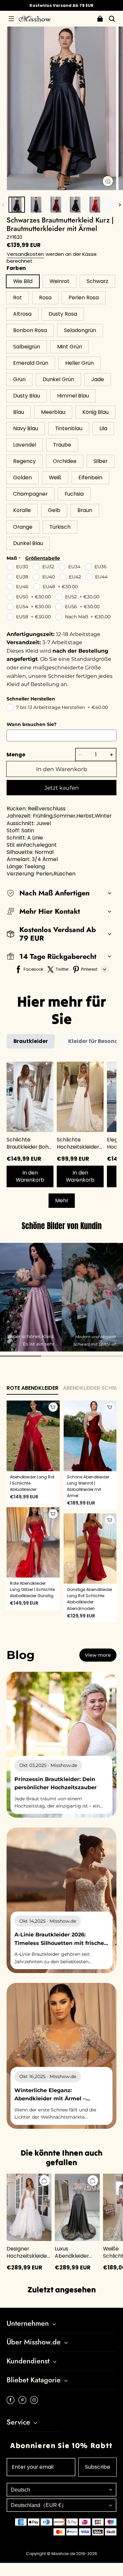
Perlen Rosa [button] (84, 298)
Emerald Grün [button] (31, 363)
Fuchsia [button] (74, 494)
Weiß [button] (55, 477)
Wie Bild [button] (23, 281)
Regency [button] (24, 461)
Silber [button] (101, 461)
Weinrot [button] (60, 281)
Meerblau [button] (53, 412)
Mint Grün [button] (70, 347)
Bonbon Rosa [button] (30, 330)
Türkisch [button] (60, 527)
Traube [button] (62, 445)
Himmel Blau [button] (73, 396)
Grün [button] (19, 379)
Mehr (62, 1200)
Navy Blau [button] (26, 428)
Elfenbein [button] (90, 477)
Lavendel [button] (25, 445)
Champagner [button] (30, 494)
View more (98, 1655)
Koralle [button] (22, 510)
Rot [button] (18, 298)
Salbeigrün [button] (27, 347)
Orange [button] (23, 527)
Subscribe (98, 2467)
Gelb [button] (54, 510)
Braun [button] (85, 510)
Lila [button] (103, 428)
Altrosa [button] (22, 314)
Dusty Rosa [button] (63, 314)
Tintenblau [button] (69, 428)
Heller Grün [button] (80, 363)
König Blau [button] (95, 412)
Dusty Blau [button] (27, 396)
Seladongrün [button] (80, 330)
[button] (11, 19)
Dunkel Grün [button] (58, 379)
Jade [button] (98, 379)
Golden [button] (22, 477)
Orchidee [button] (65, 461)
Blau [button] (19, 412)
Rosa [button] (45, 298)
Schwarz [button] (97, 281)
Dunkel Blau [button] (28, 543)
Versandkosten (25, 254)
